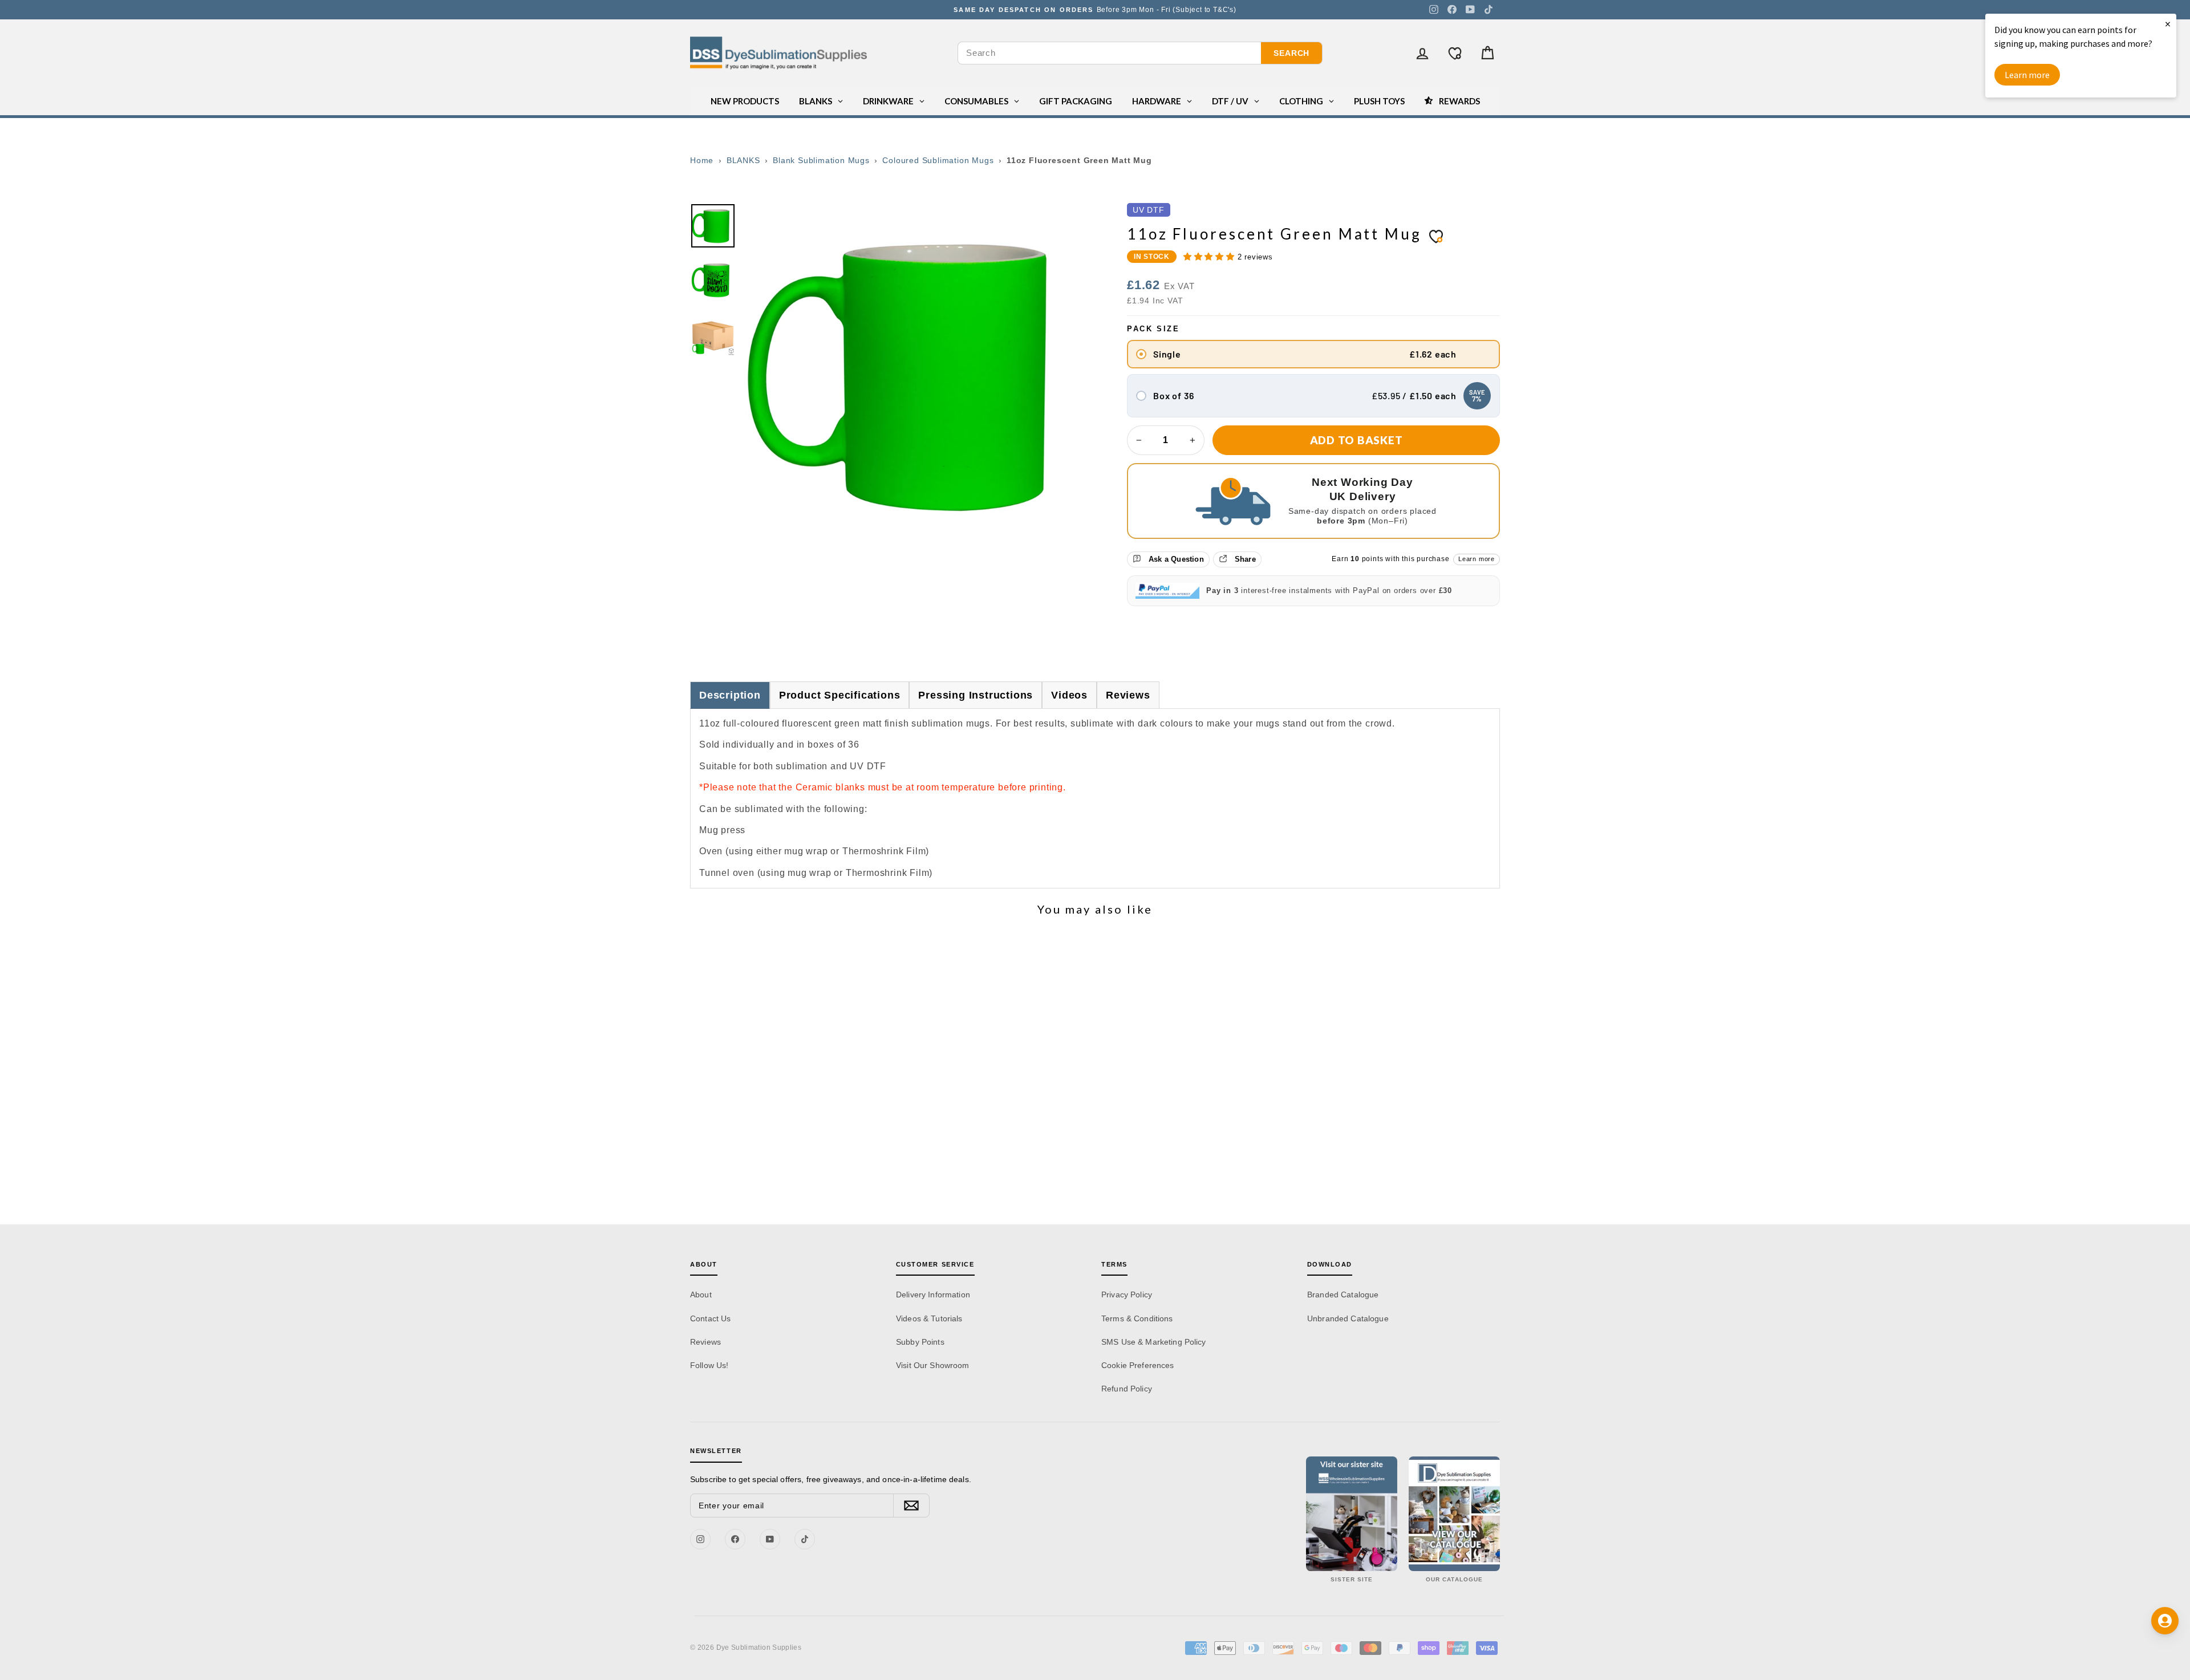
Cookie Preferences (1138, 1365)
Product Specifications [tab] (840, 695)
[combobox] (1110, 53)
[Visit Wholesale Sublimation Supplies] (1352, 1514)
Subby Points (920, 1342)
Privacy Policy (1127, 1295)
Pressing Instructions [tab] (976, 695)
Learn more (1477, 559)
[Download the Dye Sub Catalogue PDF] (1454, 1514)
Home (702, 160)
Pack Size (1153, 329)
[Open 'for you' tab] (2165, 1621)
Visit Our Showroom (933, 1365)
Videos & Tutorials (929, 1318)
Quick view (787, 1125)
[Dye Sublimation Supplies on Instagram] (1434, 10)
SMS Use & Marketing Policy (1154, 1342)
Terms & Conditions (1137, 1318)
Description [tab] (730, 695)
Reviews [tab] (1128, 695)
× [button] (2168, 24)
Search (1291, 53)
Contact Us (710, 1318)
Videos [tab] (1069, 695)
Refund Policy (1127, 1389)
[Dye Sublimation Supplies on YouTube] (1470, 10)
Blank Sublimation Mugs (821, 160)
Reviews (705, 1342)
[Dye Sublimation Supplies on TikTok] (1489, 10)
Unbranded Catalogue (1348, 1318)
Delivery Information (933, 1295)
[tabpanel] (1095, 798)
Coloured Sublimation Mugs (938, 160)
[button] (1210, 257)
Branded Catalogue (1343, 1295)
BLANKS (743, 160)
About (701, 1295)
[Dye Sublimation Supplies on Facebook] (1452, 10)
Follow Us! (709, 1365)
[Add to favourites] (1436, 236)
